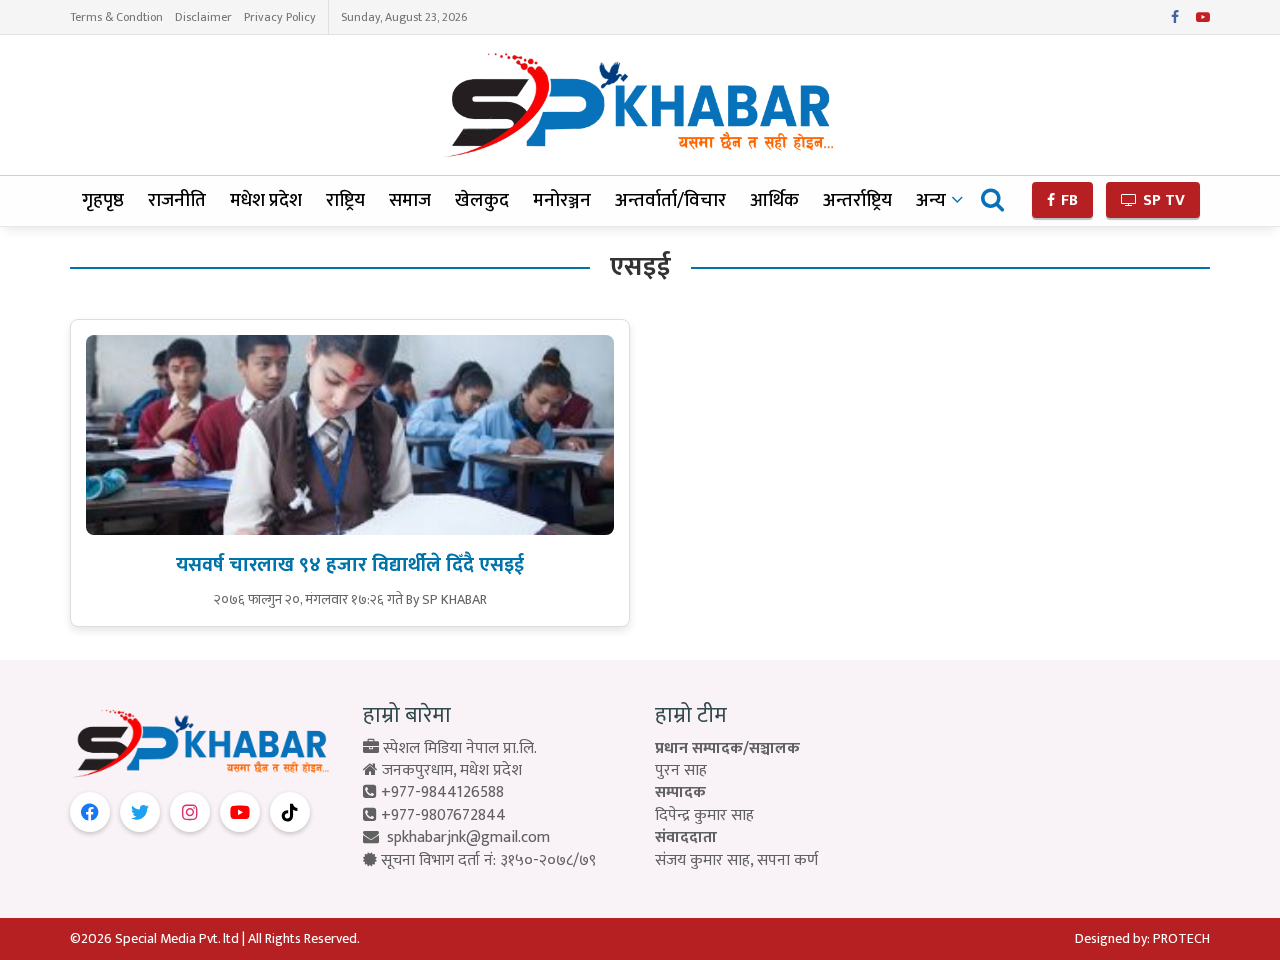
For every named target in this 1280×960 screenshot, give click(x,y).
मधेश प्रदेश (266, 200)
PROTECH (1181, 938)
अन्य (931, 200)
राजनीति (177, 200)
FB (1067, 200)
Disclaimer (203, 17)
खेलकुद (482, 200)
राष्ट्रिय (345, 200)
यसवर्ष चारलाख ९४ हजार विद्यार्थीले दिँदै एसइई (350, 565)
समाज (410, 200)
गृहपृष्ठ (103, 200)
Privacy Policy (280, 17)
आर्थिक (774, 200)
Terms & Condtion (116, 17)
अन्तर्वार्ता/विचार (670, 200)
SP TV (1162, 200)
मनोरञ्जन (562, 200)
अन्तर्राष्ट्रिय (857, 200)
